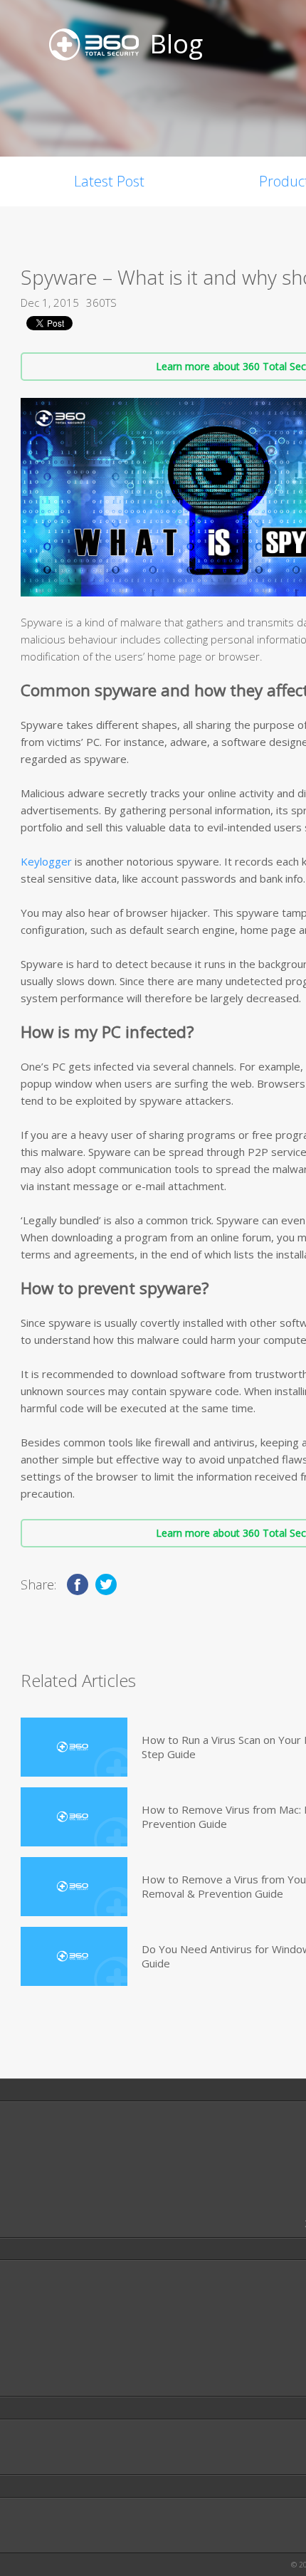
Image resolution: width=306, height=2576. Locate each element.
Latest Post (109, 181)
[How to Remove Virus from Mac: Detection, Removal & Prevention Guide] (74, 1817)
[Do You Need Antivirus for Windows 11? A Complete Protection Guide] (74, 1956)
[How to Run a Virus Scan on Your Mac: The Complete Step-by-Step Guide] (74, 1747)
